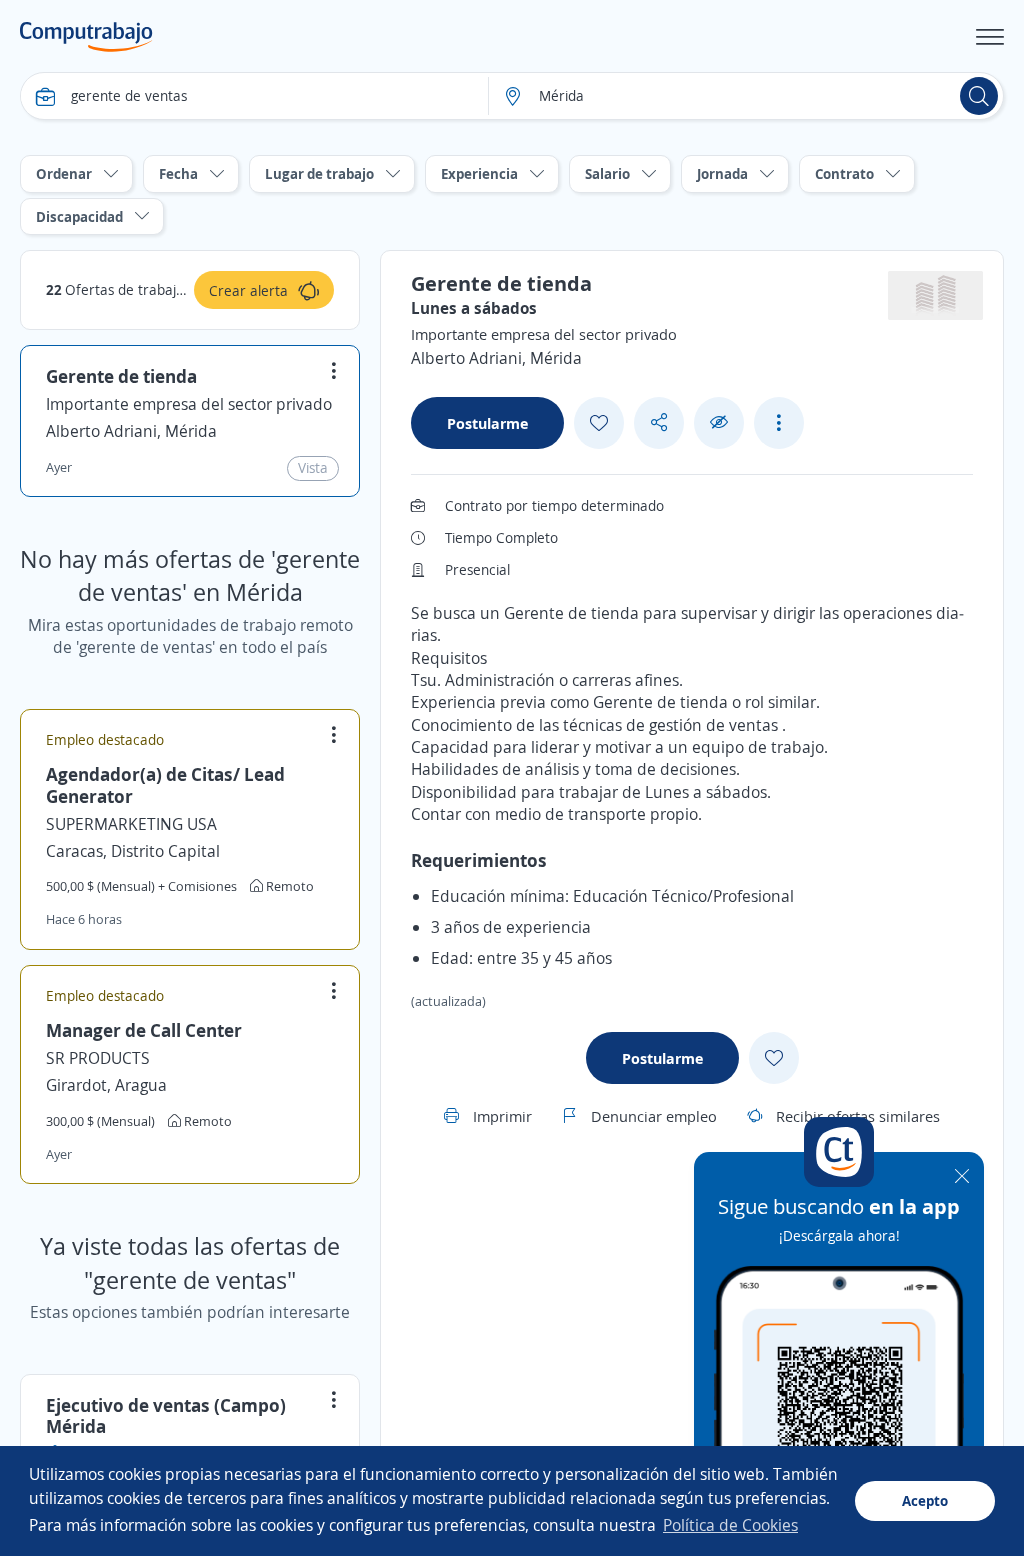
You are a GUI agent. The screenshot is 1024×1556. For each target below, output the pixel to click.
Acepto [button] (925, 1500)
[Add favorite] (599, 423)
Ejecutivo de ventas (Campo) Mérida (166, 1416)
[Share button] (659, 422)
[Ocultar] (719, 422)
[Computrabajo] (86, 37)
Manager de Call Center (144, 1030)
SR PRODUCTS (98, 1058)
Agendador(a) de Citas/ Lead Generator (165, 785)
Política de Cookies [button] (730, 1525)
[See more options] (779, 423)
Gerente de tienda (121, 376)
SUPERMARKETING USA (131, 824)
